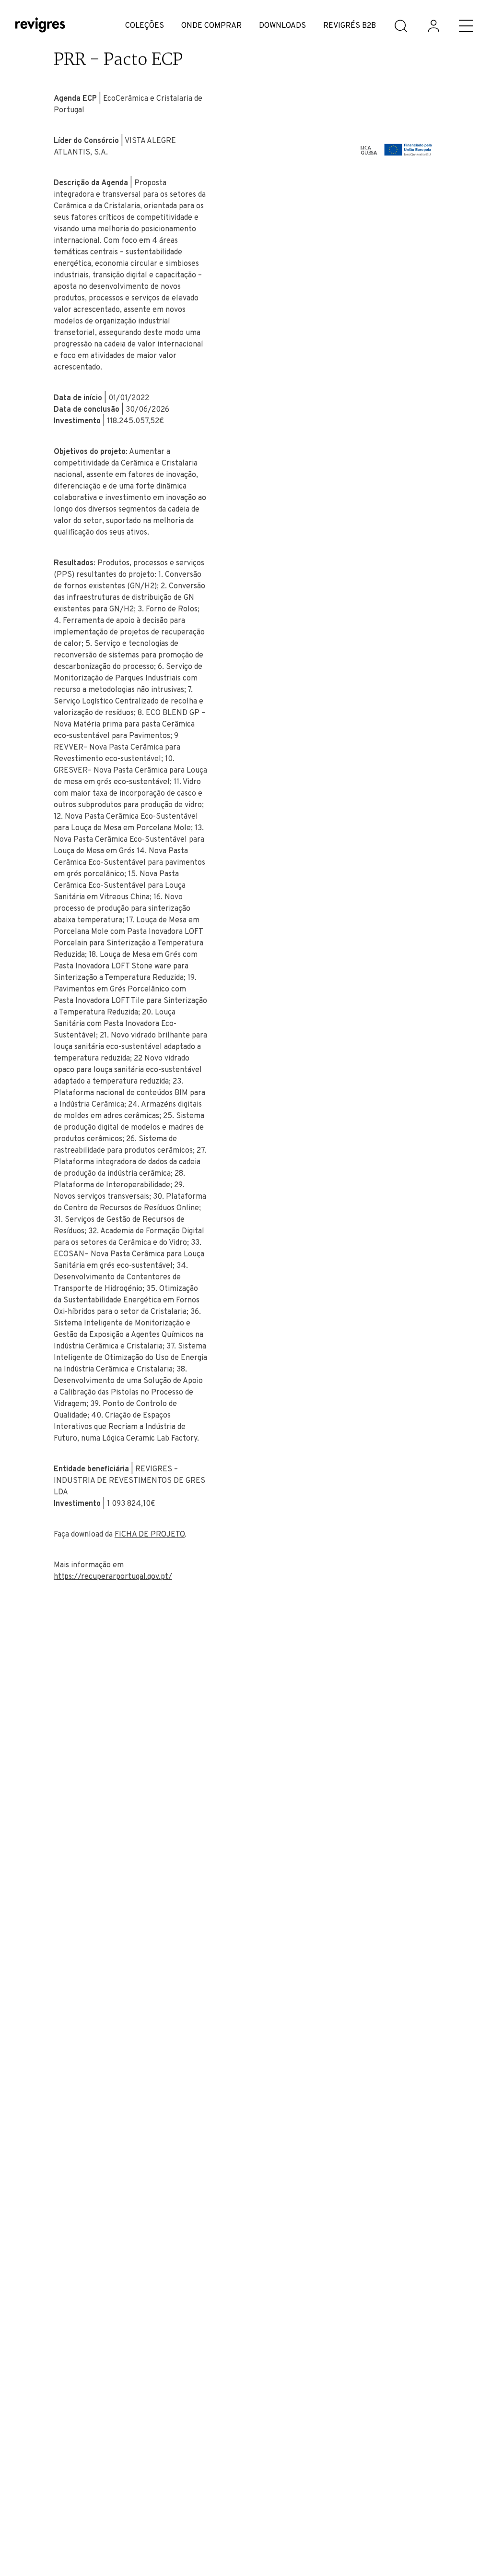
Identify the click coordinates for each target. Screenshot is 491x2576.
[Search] (401, 26)
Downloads (282, 26)
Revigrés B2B (350, 26)
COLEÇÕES (145, 26)
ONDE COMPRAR (211, 26)
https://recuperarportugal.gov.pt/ (113, 1577)
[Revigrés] (40, 26)
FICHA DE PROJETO (150, 1535)
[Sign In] (433, 26)
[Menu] (466, 26)
